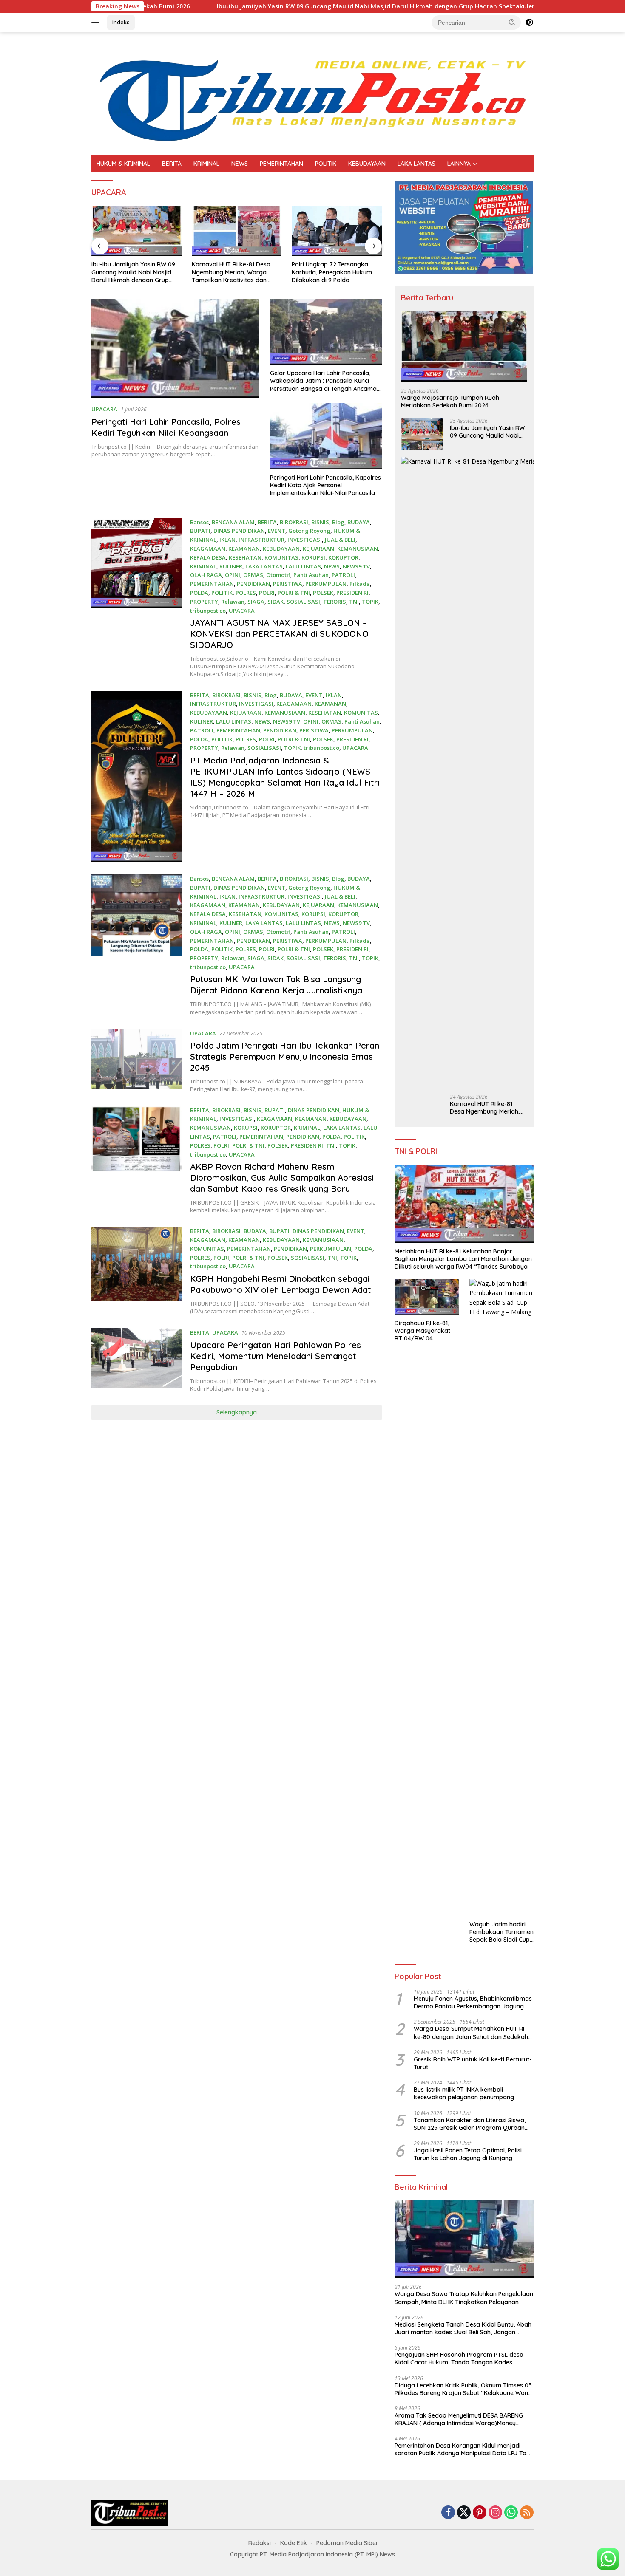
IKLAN (227, 540)
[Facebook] (448, 2513)
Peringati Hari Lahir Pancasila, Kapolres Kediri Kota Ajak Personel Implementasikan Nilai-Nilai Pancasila (325, 485)
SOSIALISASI (303, 602)
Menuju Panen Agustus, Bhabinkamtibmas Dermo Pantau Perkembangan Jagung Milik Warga (473, 2002)
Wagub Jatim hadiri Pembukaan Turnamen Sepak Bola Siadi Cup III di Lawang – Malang (501, 1932)
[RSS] (527, 2513)
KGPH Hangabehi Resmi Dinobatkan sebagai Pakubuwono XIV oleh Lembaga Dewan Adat (281, 1284)
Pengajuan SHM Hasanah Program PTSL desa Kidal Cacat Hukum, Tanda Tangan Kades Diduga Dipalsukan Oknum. (459, 2358)
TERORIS (335, 602)
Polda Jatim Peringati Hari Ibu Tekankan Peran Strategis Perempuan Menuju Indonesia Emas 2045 (285, 1056)
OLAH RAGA (206, 575)
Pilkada (360, 584)
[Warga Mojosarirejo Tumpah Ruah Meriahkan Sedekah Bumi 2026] (464, 346)
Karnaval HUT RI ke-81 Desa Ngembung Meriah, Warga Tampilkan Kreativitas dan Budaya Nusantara (131, 272)
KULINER (231, 566)
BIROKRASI (294, 522)
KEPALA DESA (208, 557)
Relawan (233, 602)
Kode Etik (294, 2543)
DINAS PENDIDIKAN (239, 531)
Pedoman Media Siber (347, 2543)
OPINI (233, 575)
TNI (354, 602)
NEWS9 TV (356, 566)
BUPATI (200, 531)
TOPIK (370, 602)
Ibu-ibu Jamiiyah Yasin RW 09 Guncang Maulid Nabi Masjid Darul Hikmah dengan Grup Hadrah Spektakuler (278, 6)
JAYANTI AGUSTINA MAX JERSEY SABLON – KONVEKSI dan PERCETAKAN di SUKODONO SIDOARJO (279, 634)
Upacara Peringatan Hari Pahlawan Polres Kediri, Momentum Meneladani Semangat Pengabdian (276, 1356)
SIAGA (256, 602)
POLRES (246, 593)
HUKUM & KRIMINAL (123, 164)
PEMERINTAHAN (281, 164)
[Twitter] (464, 2513)
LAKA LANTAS (416, 164)
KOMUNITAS (281, 557)
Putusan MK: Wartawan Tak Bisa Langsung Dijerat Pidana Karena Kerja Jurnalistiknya (276, 985)
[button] (512, 22)
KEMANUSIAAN (358, 549)
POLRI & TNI (294, 593)
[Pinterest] (480, 2513)
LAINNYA (459, 164)
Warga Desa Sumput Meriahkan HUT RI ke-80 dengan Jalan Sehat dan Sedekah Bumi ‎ (471, 2033)
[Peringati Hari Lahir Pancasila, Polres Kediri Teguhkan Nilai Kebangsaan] (175, 348)
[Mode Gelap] (529, 23)
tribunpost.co (208, 611)
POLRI (267, 593)
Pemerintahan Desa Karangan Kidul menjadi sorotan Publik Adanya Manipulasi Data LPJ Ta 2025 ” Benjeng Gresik (460, 2449)
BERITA (172, 164)
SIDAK (276, 602)
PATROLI (343, 575)
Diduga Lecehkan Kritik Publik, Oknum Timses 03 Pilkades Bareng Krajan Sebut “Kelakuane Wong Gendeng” (463, 2389)
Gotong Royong (309, 531)
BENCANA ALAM (233, 522)
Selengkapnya (237, 1412)
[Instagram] (495, 2513)
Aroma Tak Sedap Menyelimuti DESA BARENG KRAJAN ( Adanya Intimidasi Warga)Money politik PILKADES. (459, 2419)
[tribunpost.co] (312, 93)
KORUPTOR (343, 557)
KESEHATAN (245, 557)
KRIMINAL (206, 164)
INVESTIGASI (305, 540)
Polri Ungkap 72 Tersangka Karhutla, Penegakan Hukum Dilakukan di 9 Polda (232, 272)
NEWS (240, 164)
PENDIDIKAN (253, 584)
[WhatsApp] (511, 2513)
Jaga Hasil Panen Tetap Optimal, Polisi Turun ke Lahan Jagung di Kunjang (468, 2154)
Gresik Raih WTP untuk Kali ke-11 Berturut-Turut (473, 2063)
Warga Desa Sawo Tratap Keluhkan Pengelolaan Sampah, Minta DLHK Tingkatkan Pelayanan (464, 2298)
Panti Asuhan (311, 575)
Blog (338, 522)
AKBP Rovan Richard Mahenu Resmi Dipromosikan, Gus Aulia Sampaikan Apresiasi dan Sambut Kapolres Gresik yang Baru (282, 1178)
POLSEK (323, 593)
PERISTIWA (288, 584)
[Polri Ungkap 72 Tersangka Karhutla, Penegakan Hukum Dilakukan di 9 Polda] (237, 231)
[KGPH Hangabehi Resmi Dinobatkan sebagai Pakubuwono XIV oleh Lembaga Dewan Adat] (136, 1271)
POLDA (199, 593)
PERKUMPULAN (326, 584)
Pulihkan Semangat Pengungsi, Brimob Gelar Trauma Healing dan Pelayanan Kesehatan (335, 272)
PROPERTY (204, 602)
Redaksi (260, 2543)
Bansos (199, 522)
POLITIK (326, 164)
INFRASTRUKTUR (261, 540)
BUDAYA (359, 522)
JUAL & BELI (340, 540)
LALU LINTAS (303, 566)
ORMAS (253, 575)
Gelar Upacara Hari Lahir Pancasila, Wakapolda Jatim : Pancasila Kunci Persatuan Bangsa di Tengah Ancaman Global (325, 381)
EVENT (277, 531)
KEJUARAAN (318, 549)
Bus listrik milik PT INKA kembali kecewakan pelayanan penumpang (464, 2093)
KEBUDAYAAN (367, 164)
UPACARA (104, 409)
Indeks (121, 22)
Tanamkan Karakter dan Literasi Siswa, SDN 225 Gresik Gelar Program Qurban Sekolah (470, 2124)
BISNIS (320, 522)
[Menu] (97, 23)
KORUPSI (313, 557)
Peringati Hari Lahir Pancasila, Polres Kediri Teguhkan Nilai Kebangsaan (166, 427)
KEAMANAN (244, 549)
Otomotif (278, 575)
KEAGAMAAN (208, 549)
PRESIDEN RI (352, 593)
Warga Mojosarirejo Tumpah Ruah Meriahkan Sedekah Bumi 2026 (450, 402)
